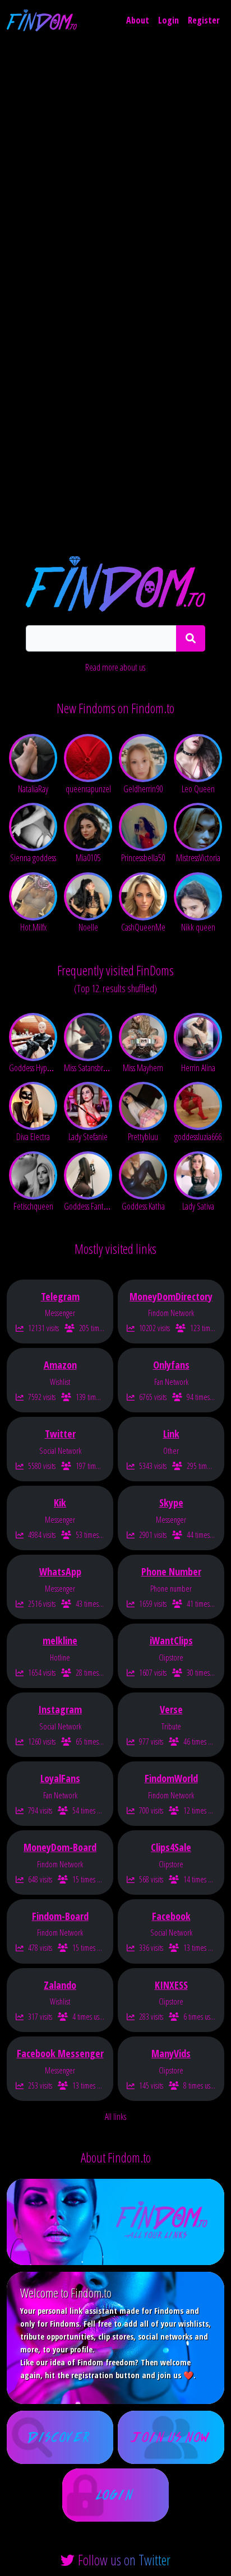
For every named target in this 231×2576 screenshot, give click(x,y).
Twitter (60, 1434)
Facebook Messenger (60, 2053)
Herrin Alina (198, 1068)
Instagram (60, 1709)
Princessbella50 (143, 858)
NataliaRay (33, 789)
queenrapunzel (88, 789)
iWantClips (171, 1640)
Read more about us (115, 667)
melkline (60, 1640)
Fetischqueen (33, 1206)
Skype (171, 1503)
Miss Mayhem (143, 1068)
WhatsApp (60, 1571)
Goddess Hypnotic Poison (46, 1068)
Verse (171, 1709)
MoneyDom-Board (60, 1847)
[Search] (191, 638)
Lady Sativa (198, 1206)
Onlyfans (171, 1365)
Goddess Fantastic (90, 1206)
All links (115, 2117)
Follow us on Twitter (124, 2560)
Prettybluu (143, 1137)
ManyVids (171, 2053)
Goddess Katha (143, 1206)
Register (204, 20)
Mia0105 (88, 858)
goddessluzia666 (198, 1137)
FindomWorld (171, 1778)
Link (171, 1434)
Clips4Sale (171, 1847)
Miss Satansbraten (90, 1068)
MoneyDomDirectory (171, 1296)
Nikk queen (198, 927)
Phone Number (171, 1571)
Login (168, 20)
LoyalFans (60, 1778)
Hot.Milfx (33, 927)
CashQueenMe (143, 927)
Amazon (60, 1365)
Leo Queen (198, 789)
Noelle (88, 927)
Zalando (60, 1985)
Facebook (171, 1916)
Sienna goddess (33, 858)
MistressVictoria (198, 858)
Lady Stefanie (88, 1137)
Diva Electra (33, 1137)
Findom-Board (60, 1916)
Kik (60, 1503)
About (138, 20)
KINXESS (171, 1985)
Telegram (60, 1296)
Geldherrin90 (143, 789)
